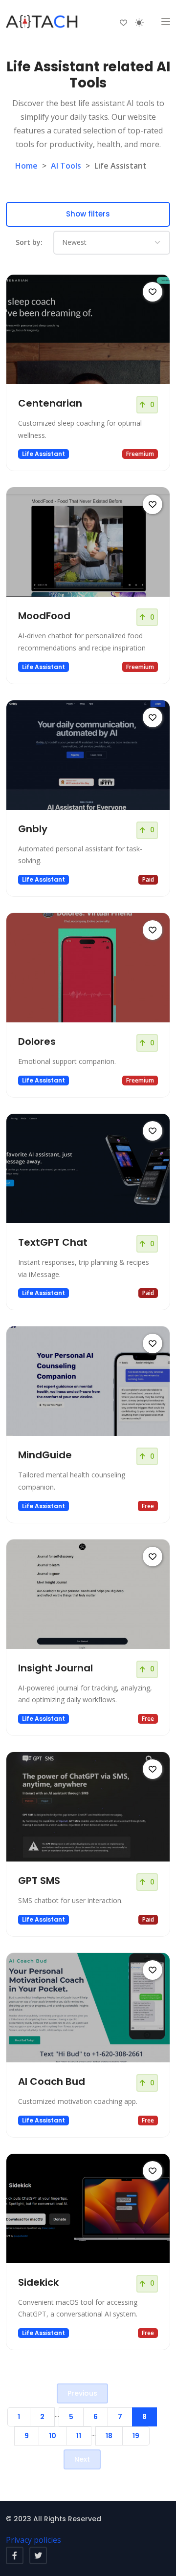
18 (109, 2436)
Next (82, 2459)
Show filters (88, 214)
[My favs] (123, 22)
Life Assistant (44, 454)
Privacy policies (33, 2540)
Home (26, 166)
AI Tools (66, 166)
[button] (166, 22)
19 (136, 2436)
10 (53, 2436)
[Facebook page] (15, 2555)
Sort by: (29, 242)
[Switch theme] (139, 22)
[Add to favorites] (153, 292)
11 (79, 2436)
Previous (82, 2393)
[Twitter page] (38, 2555)
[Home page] (43, 22)
